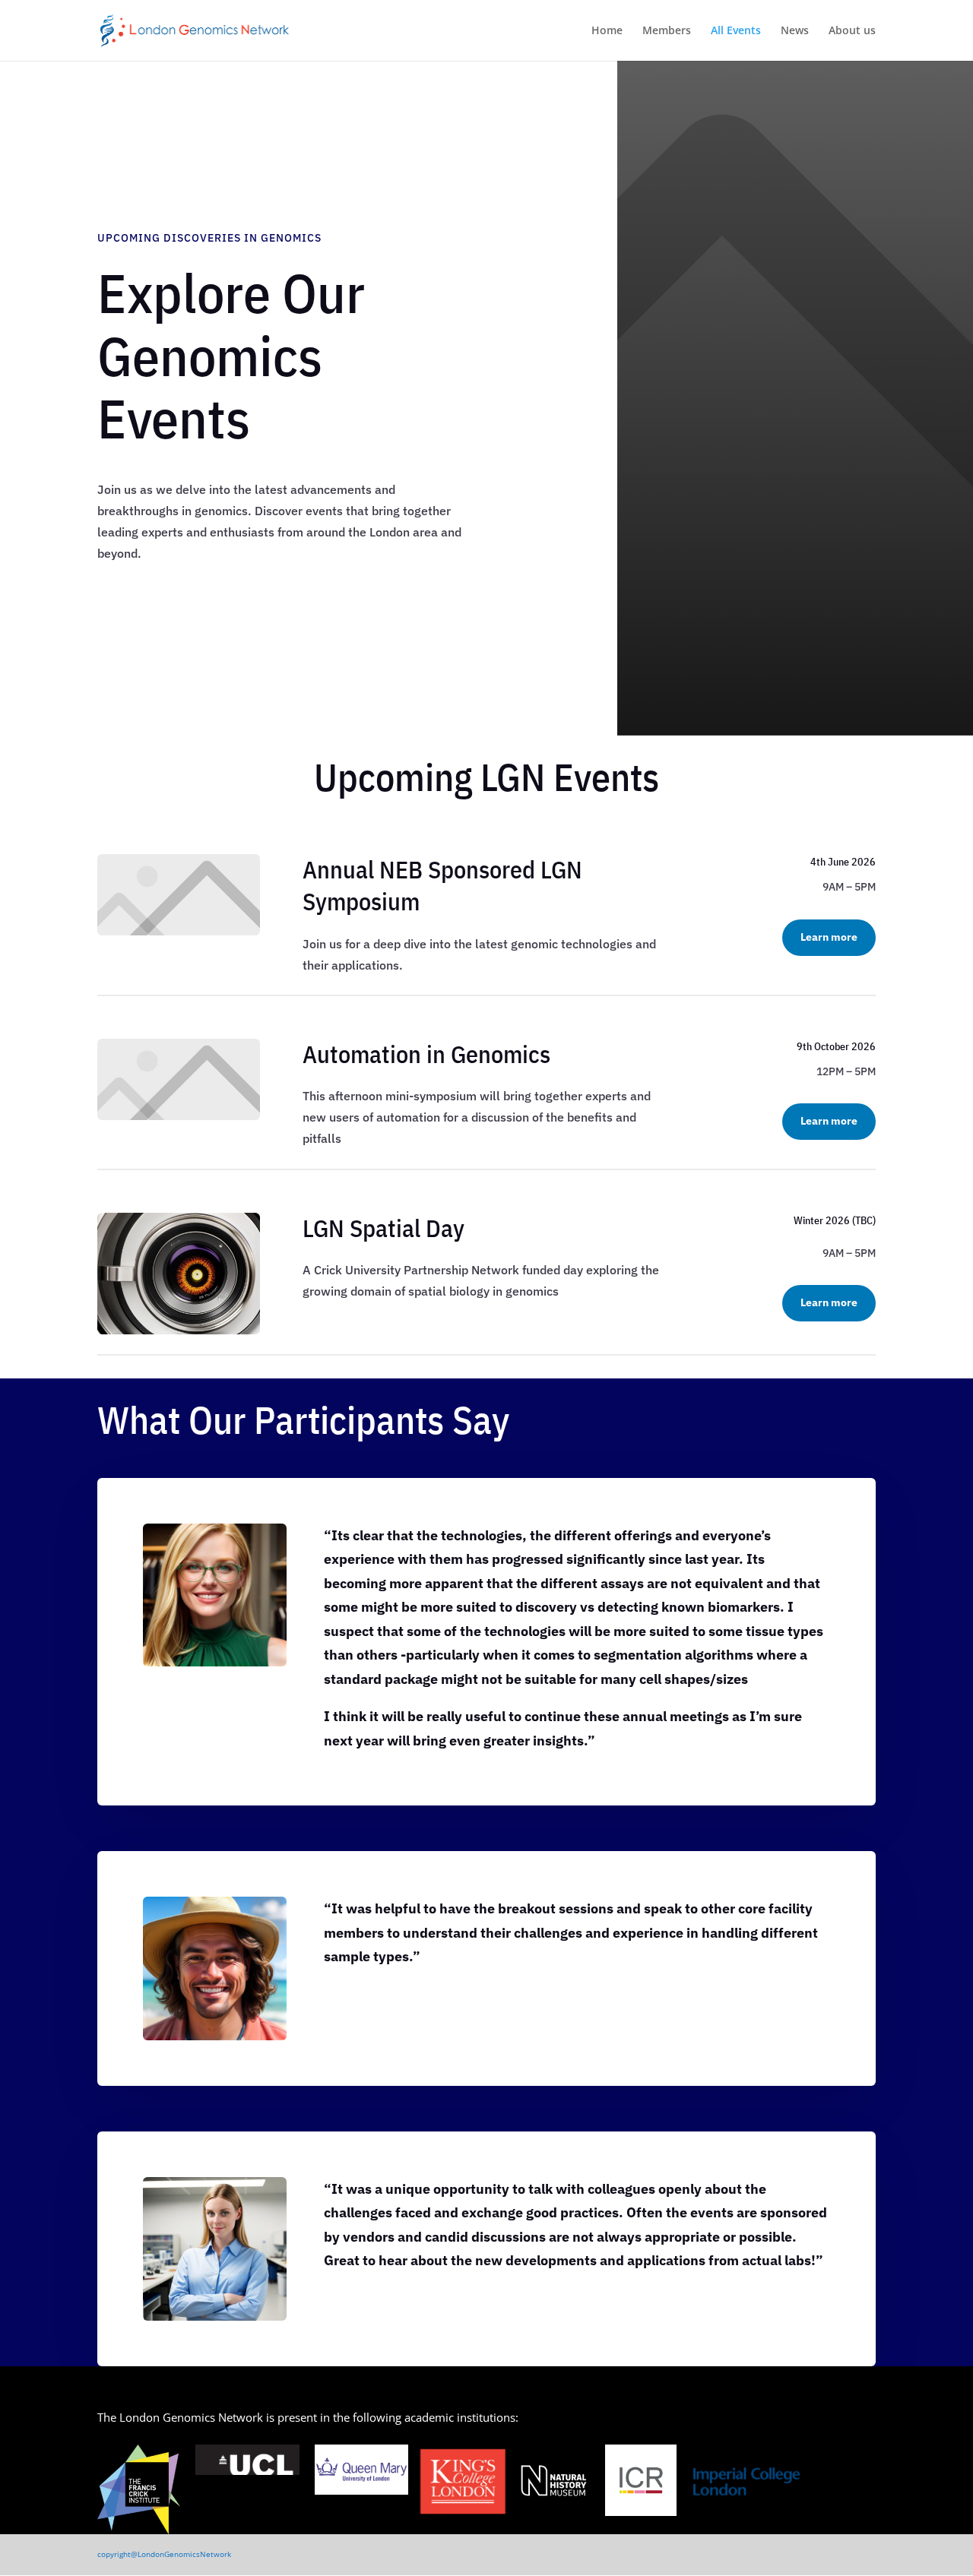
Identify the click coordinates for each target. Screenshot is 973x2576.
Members (667, 31)
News (795, 31)
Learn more (829, 937)
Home (607, 31)
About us (852, 31)
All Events (736, 31)
